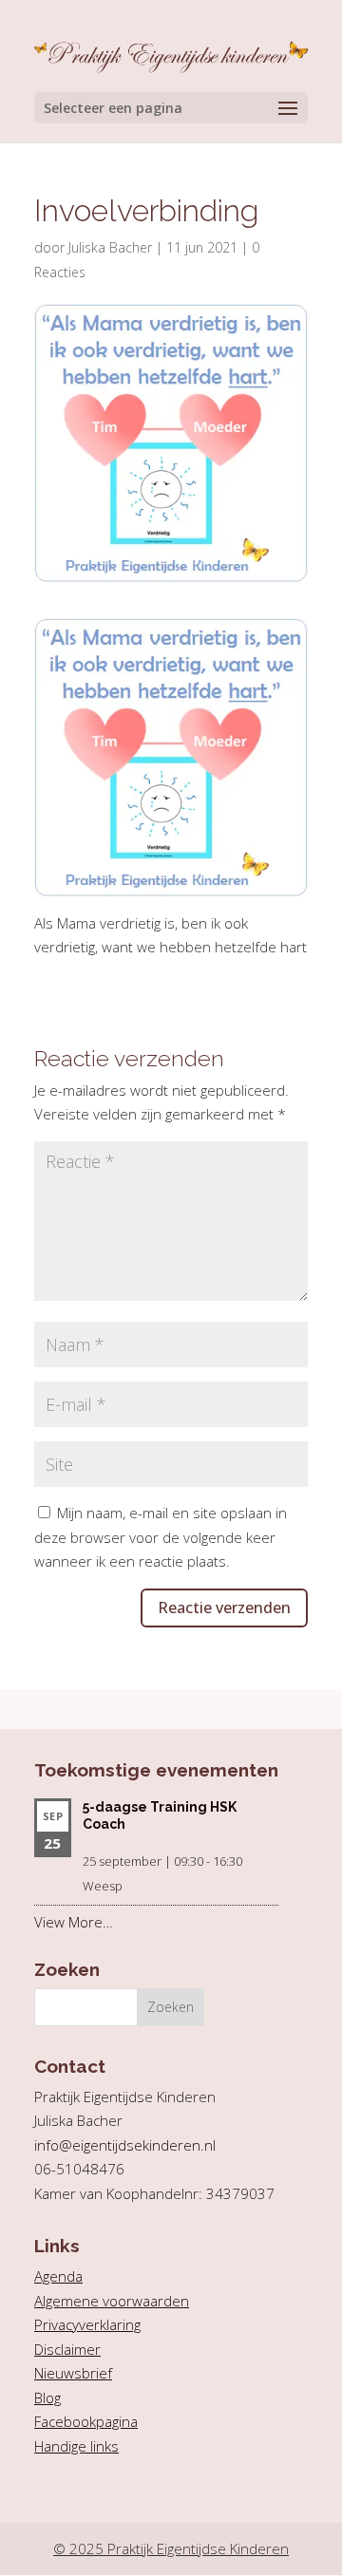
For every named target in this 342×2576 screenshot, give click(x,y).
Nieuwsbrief (73, 2373)
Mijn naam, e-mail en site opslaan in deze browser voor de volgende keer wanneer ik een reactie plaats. (161, 1537)
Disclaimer (67, 2349)
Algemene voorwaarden (112, 2301)
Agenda (58, 2276)
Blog (47, 2397)
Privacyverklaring (87, 2324)
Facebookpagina (86, 2421)
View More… (74, 1922)
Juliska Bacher (110, 247)
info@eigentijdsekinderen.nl (125, 2145)
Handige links (76, 2446)
